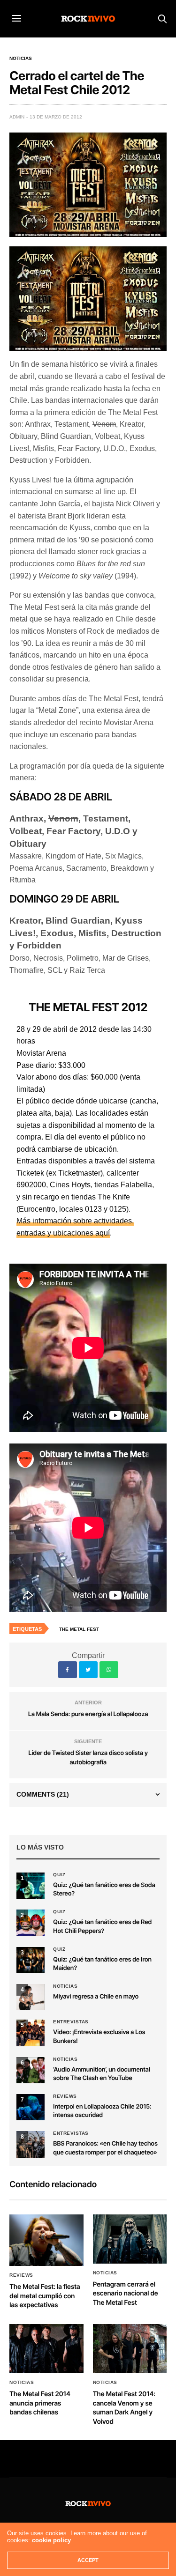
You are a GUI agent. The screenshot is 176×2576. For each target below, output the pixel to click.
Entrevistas (71, 2022)
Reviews (65, 2096)
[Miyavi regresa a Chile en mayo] (31, 1997)
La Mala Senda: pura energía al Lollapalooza (88, 1714)
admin (17, 117)
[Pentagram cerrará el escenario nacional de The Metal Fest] (130, 2239)
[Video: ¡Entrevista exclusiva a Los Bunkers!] (31, 2033)
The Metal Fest (79, 1629)
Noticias (21, 59)
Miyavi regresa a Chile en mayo (96, 1997)
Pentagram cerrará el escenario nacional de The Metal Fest (126, 2294)
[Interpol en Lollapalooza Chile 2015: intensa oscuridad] (31, 2107)
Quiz (59, 1875)
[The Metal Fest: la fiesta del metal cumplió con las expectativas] (46, 2240)
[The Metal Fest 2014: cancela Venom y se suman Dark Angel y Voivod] (130, 2349)
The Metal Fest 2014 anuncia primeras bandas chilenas (40, 2403)
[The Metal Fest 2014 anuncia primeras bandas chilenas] (46, 2349)
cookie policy (51, 2540)
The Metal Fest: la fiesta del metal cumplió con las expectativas (45, 2296)
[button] (31, 1923)
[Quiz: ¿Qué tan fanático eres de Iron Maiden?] (31, 1960)
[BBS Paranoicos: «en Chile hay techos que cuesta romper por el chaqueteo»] (31, 2144)
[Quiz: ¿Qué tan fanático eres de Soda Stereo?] (31, 1886)
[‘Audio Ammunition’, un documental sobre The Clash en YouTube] (31, 2070)
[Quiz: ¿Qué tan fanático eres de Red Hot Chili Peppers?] (31, 1923)
